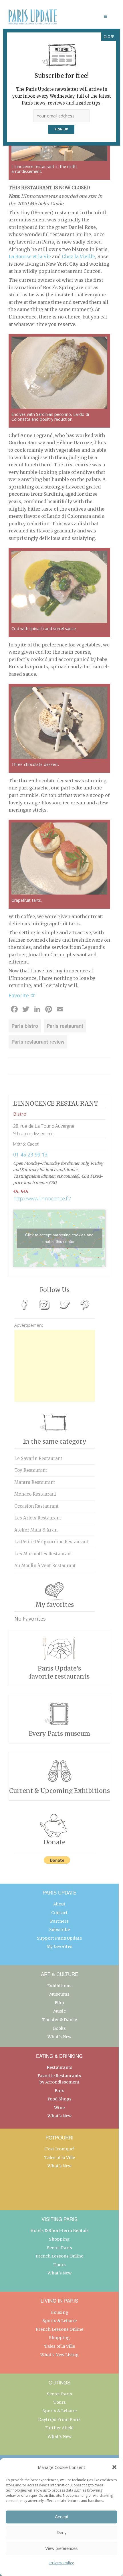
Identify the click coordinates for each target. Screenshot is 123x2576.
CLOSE (109, 37)
